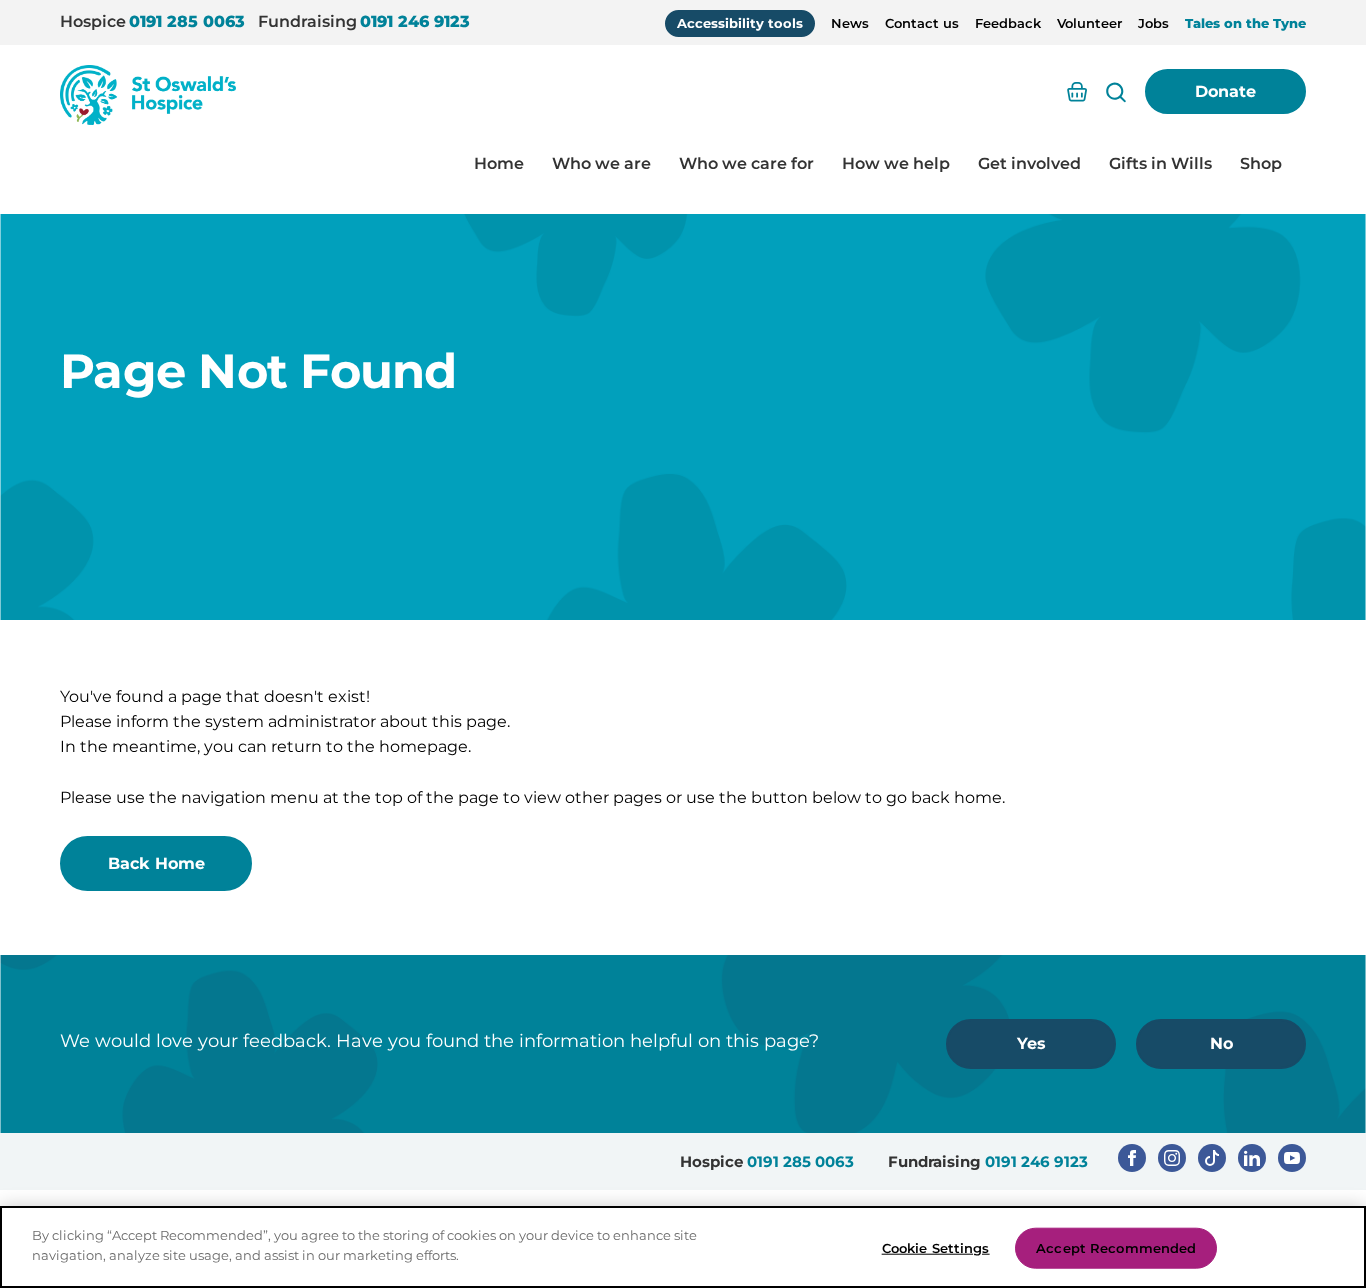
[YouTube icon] (1292, 1158)
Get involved (1029, 163)
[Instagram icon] (1172, 1158)
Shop (1261, 163)
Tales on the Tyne (1245, 23)
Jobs (1153, 23)
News (850, 23)
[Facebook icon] (1132, 1158)
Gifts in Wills (1160, 163)
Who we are (601, 163)
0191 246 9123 (415, 21)
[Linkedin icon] (1252, 1158)
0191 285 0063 (187, 21)
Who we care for (746, 163)
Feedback (1008, 23)
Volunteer (1089, 23)
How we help (896, 163)
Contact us (922, 23)
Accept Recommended (1116, 1248)
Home (499, 163)
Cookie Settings (936, 1248)
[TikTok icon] (1212, 1158)
